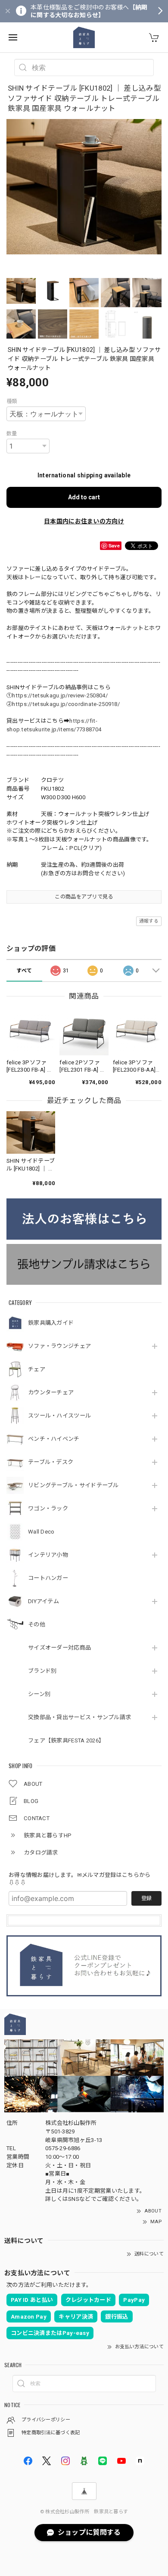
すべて (24, 971)
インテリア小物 (48, 1555)
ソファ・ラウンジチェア (59, 1346)
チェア (37, 1369)
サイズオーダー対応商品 (59, 1648)
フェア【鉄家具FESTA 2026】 (66, 1740)
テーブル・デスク (51, 1462)
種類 (12, 401)
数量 (12, 434)
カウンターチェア (51, 1392)
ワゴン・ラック (48, 1508)
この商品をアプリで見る (84, 897)
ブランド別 (42, 1671)
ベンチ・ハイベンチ (54, 1439)
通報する (149, 921)
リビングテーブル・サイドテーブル (73, 1485)
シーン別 (39, 1694)
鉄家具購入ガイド (51, 1323)
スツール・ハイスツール (59, 1416)
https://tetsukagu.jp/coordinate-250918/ (66, 704)
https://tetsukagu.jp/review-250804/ (60, 695)
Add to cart (84, 497)
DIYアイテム (44, 1601)
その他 (37, 1624)
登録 (146, 1898)
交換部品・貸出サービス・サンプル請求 (79, 1717)
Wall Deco (41, 1532)
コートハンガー (48, 1578)
